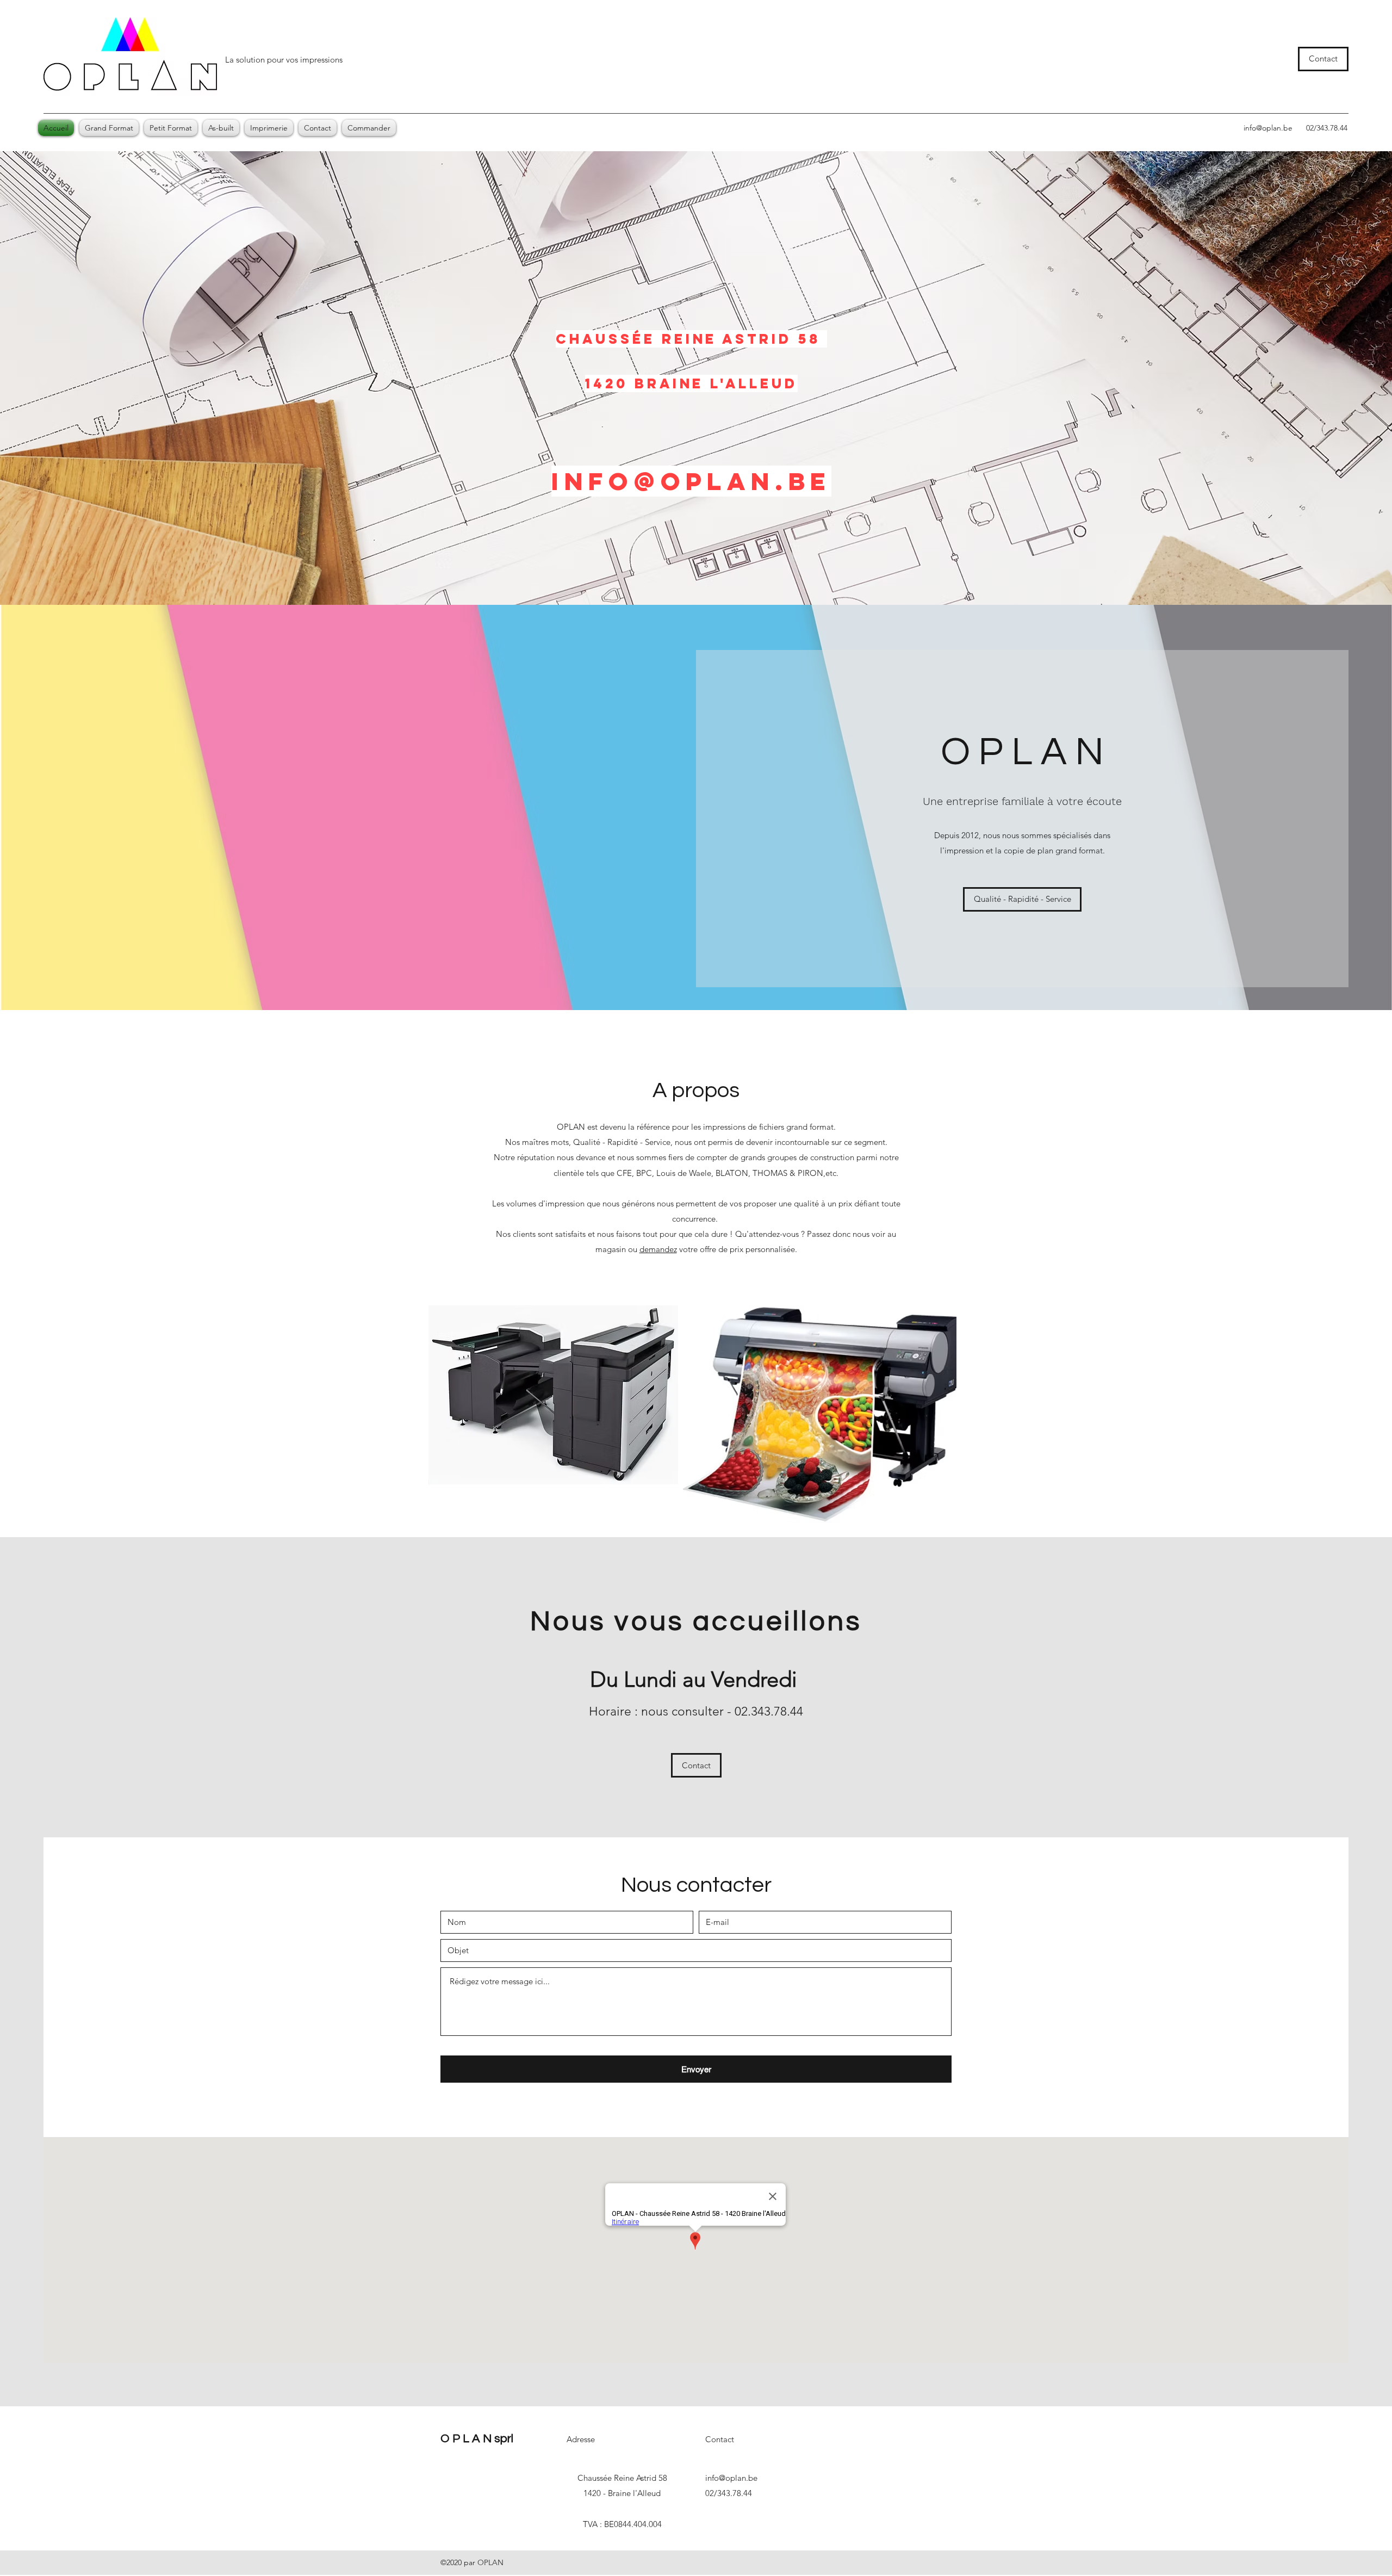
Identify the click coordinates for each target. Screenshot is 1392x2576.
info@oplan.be (1268, 128)
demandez (658, 1249)
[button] (269, 128)
